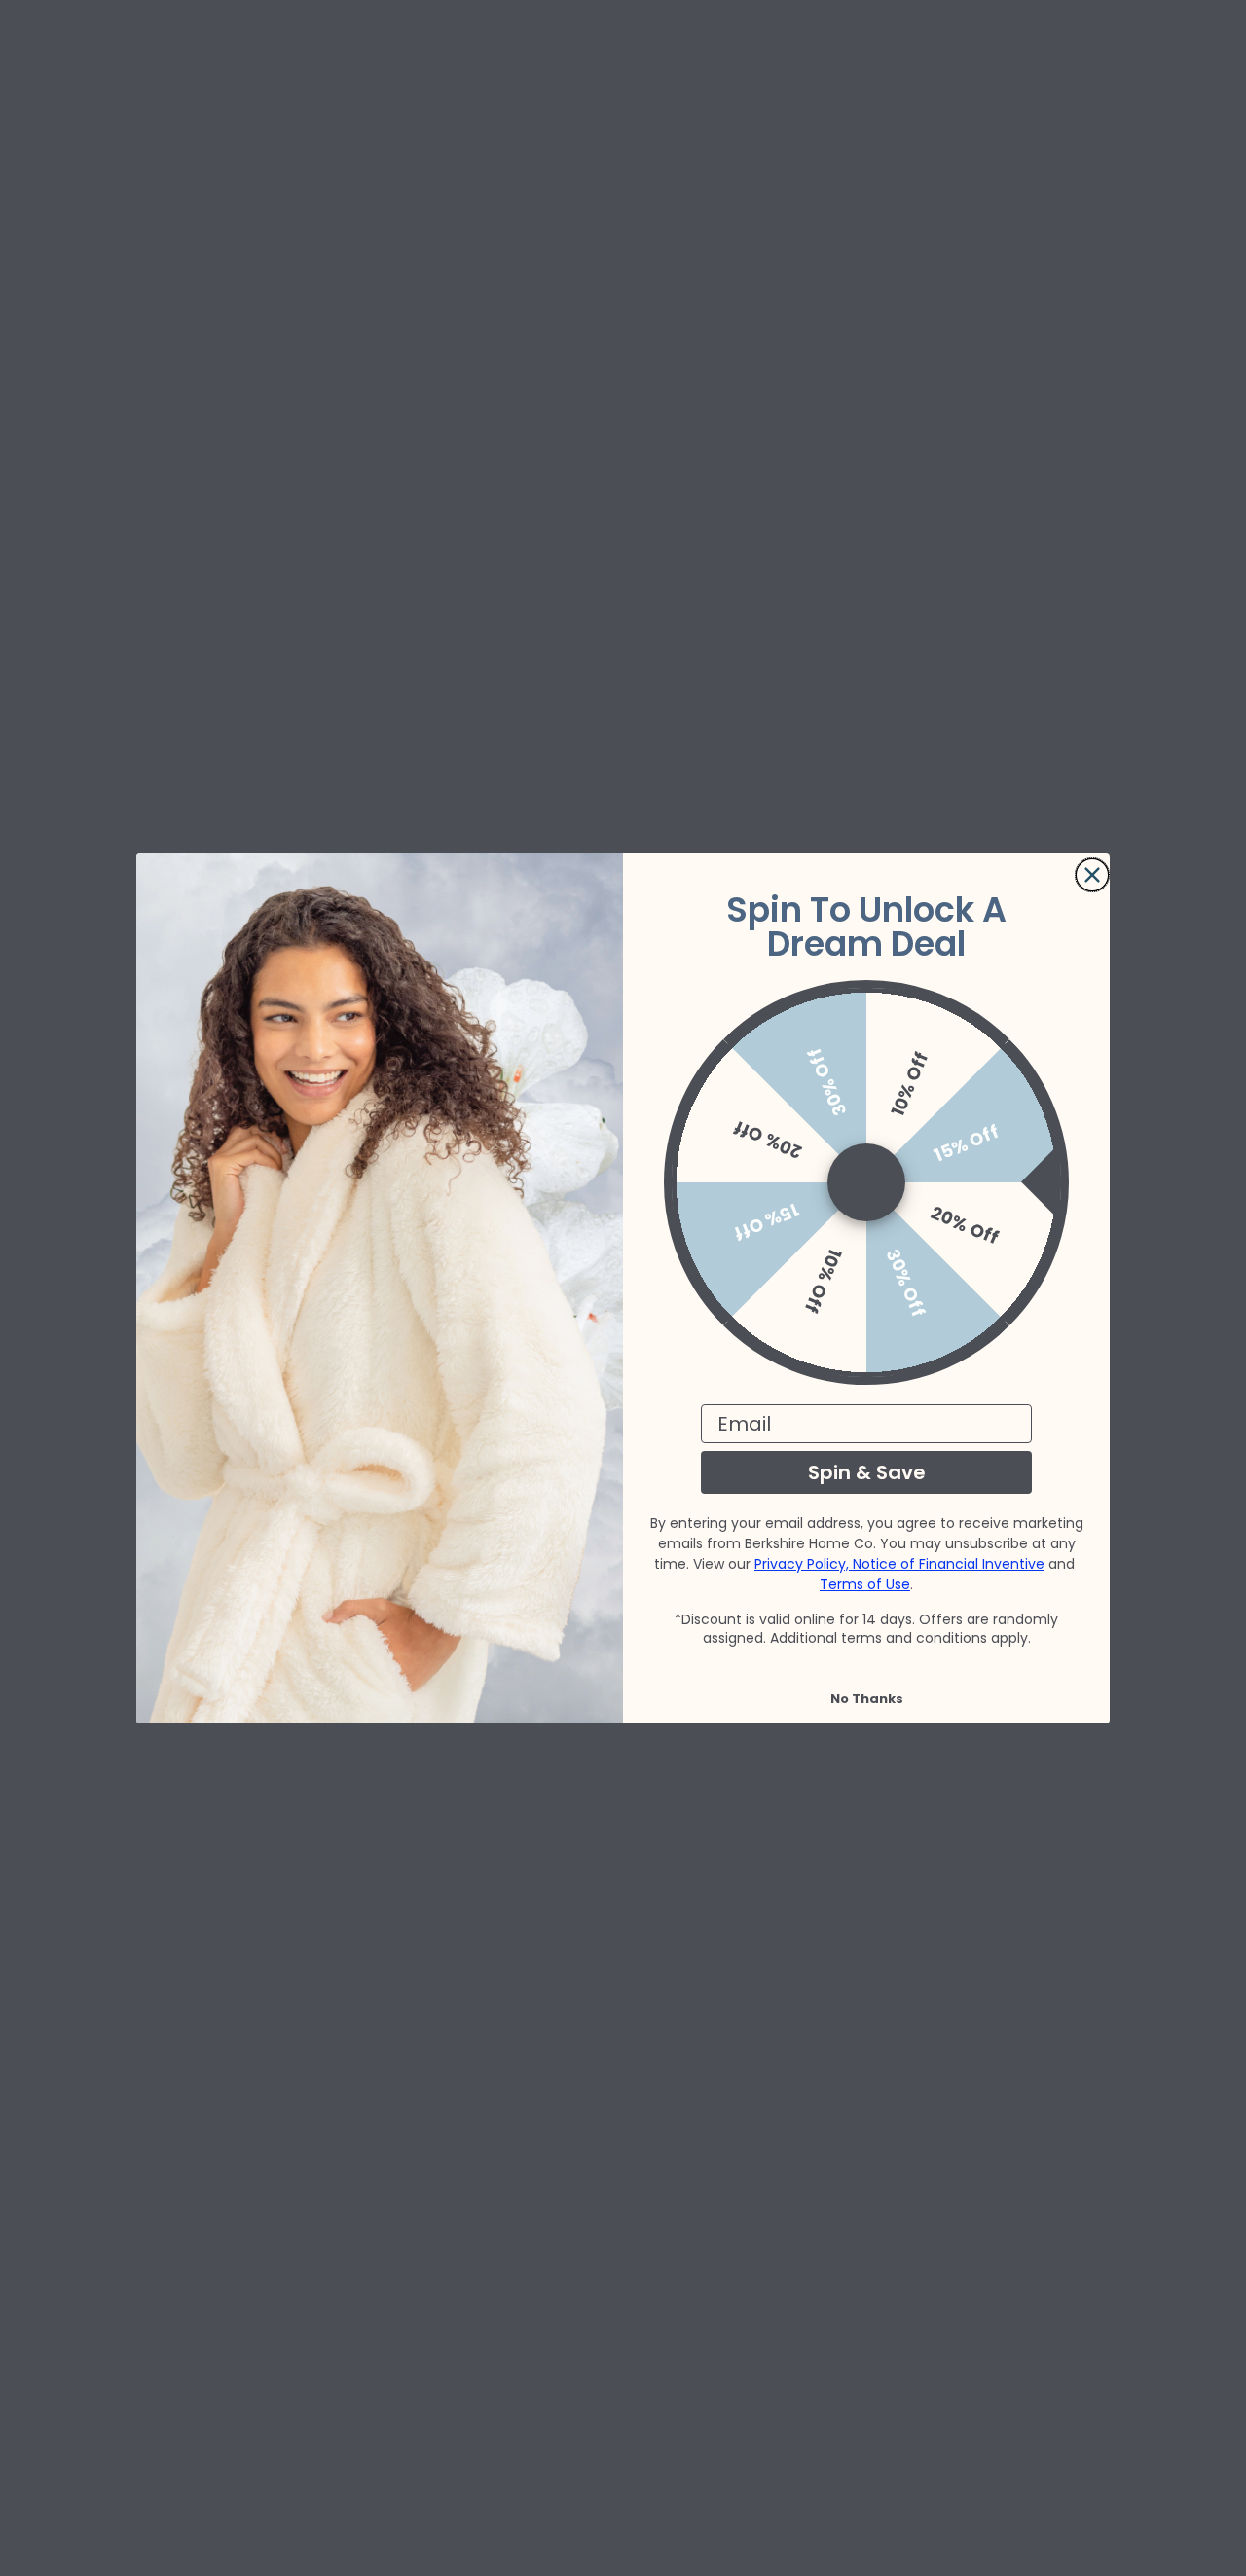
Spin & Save (867, 1472)
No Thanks (867, 1699)
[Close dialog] (1092, 875)
